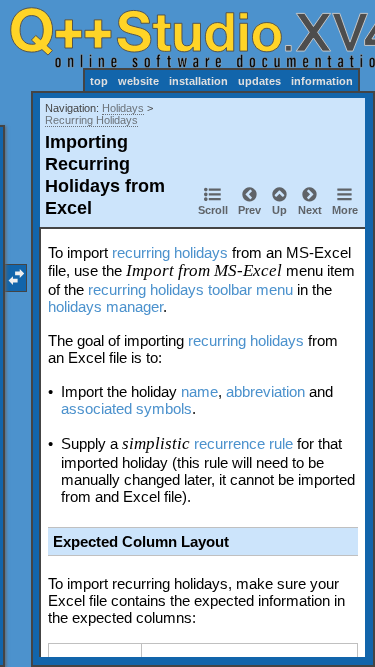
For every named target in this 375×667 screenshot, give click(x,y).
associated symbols (126, 408)
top (99, 81)
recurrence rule (243, 443)
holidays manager (105, 306)
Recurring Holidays (91, 120)
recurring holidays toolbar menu (190, 289)
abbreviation (265, 391)
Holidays (123, 108)
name (199, 391)
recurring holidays (170, 252)
